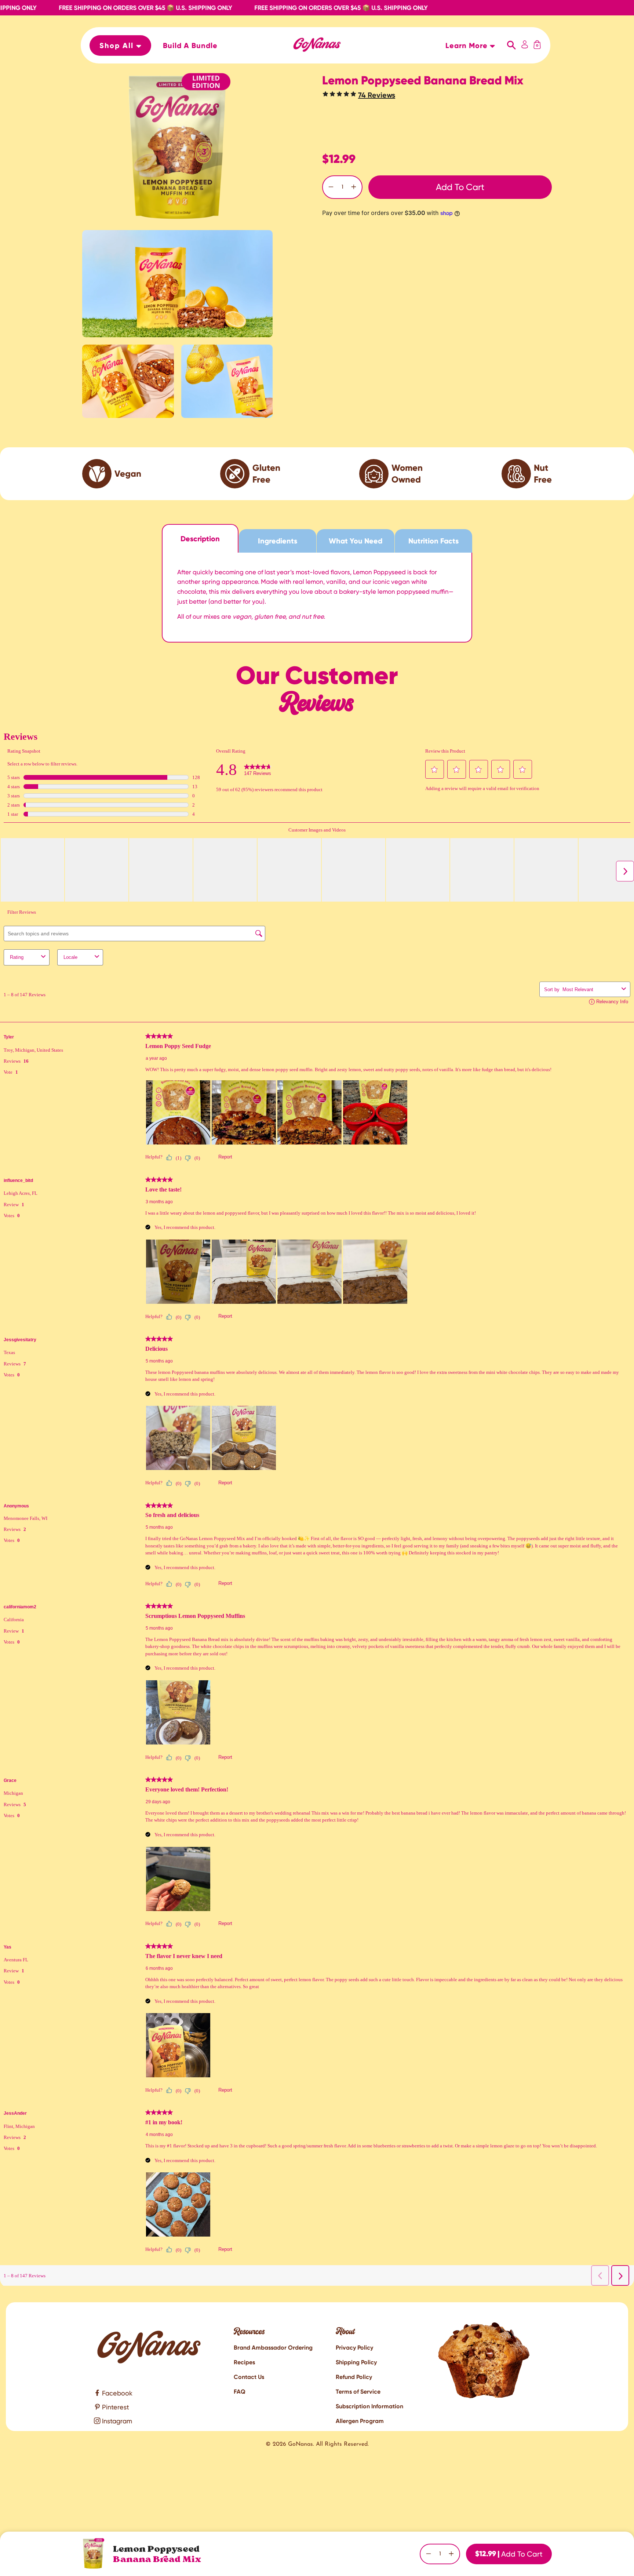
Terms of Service (358, 2392)
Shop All (118, 46)
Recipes (244, 2362)
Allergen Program (360, 2421)
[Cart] (537, 46)
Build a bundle (190, 46)
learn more (468, 46)
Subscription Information (369, 2406)
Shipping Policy (356, 2362)
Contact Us (249, 2377)
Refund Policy (354, 2377)
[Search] (512, 46)
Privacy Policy (354, 2348)
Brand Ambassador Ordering (273, 2348)
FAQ (240, 2392)
